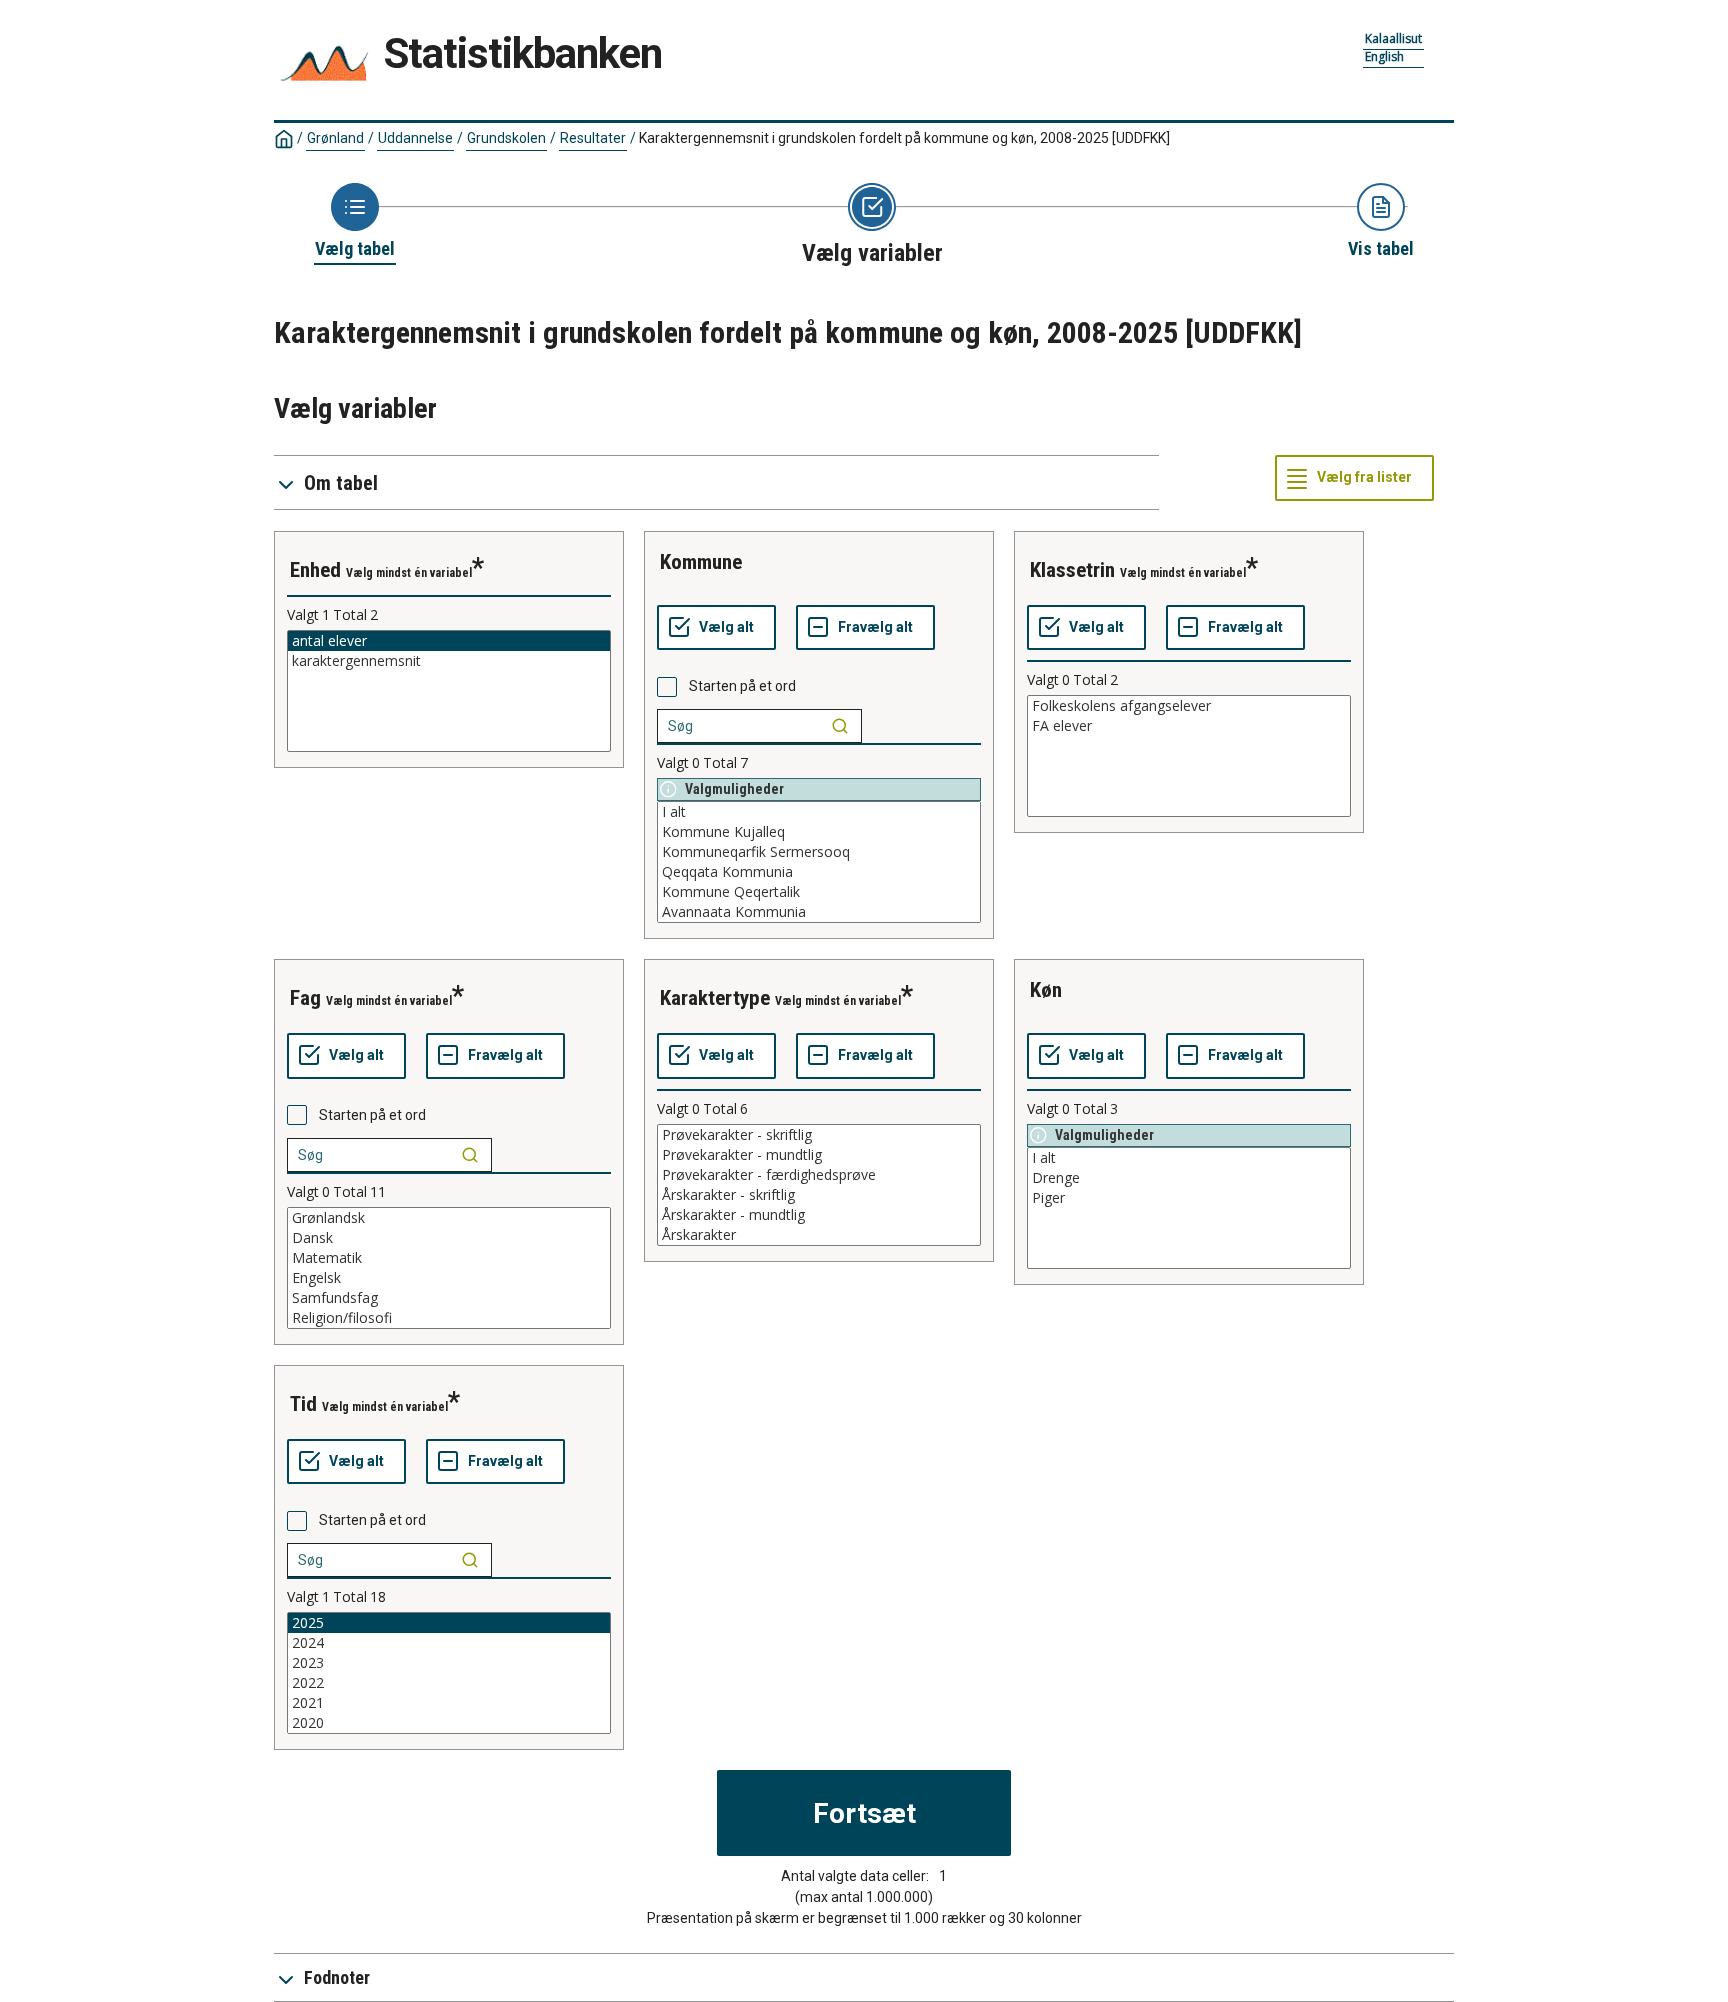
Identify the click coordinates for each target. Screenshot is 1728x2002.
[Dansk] (449, 1238)
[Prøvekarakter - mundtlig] (819, 1155)
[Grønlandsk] (449, 1218)
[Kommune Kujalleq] (819, 832)
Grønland (335, 138)
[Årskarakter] (819, 1235)
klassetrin (1072, 570)
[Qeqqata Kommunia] (819, 872)
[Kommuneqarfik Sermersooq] (819, 852)
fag (305, 998)
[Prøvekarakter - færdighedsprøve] (819, 1175)
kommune (701, 562)
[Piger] (1189, 1198)
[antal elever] (449, 641)
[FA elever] (1189, 726)
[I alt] (819, 812)
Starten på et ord (742, 686)
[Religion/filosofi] (449, 1318)
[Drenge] (1189, 1178)
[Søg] (840, 726)
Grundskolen (506, 138)
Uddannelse (415, 138)
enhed (315, 570)
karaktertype (715, 998)
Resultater (593, 138)
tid (303, 1404)
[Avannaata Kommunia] (819, 912)
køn (1046, 990)
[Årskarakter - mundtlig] (819, 1215)
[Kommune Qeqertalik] (819, 892)
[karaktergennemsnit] (449, 661)
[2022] (449, 1683)
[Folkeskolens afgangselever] (1189, 706)
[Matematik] (449, 1258)
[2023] (449, 1663)
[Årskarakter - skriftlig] (819, 1195)
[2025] (449, 1623)
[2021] (449, 1703)
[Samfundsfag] (449, 1298)
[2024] (449, 1643)
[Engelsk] (449, 1278)
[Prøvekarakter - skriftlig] (819, 1135)
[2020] (449, 1723)
